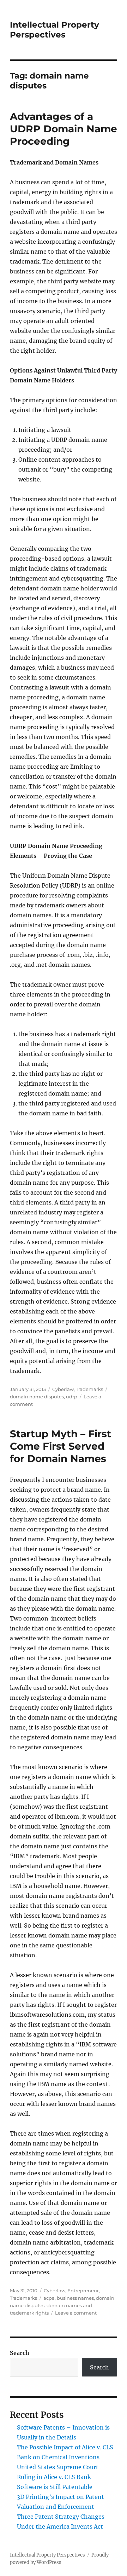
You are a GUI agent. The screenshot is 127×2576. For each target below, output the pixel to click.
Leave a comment (76, 2313)
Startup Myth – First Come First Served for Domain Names (61, 1446)
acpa (49, 2298)
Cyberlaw (63, 1389)
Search (20, 2353)
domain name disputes (37, 1397)
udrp (72, 1397)
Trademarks (89, 1389)
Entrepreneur (83, 2291)
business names (75, 2298)
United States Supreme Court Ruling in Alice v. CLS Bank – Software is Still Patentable (58, 2477)
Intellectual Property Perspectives (55, 30)
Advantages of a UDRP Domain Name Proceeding (64, 129)
